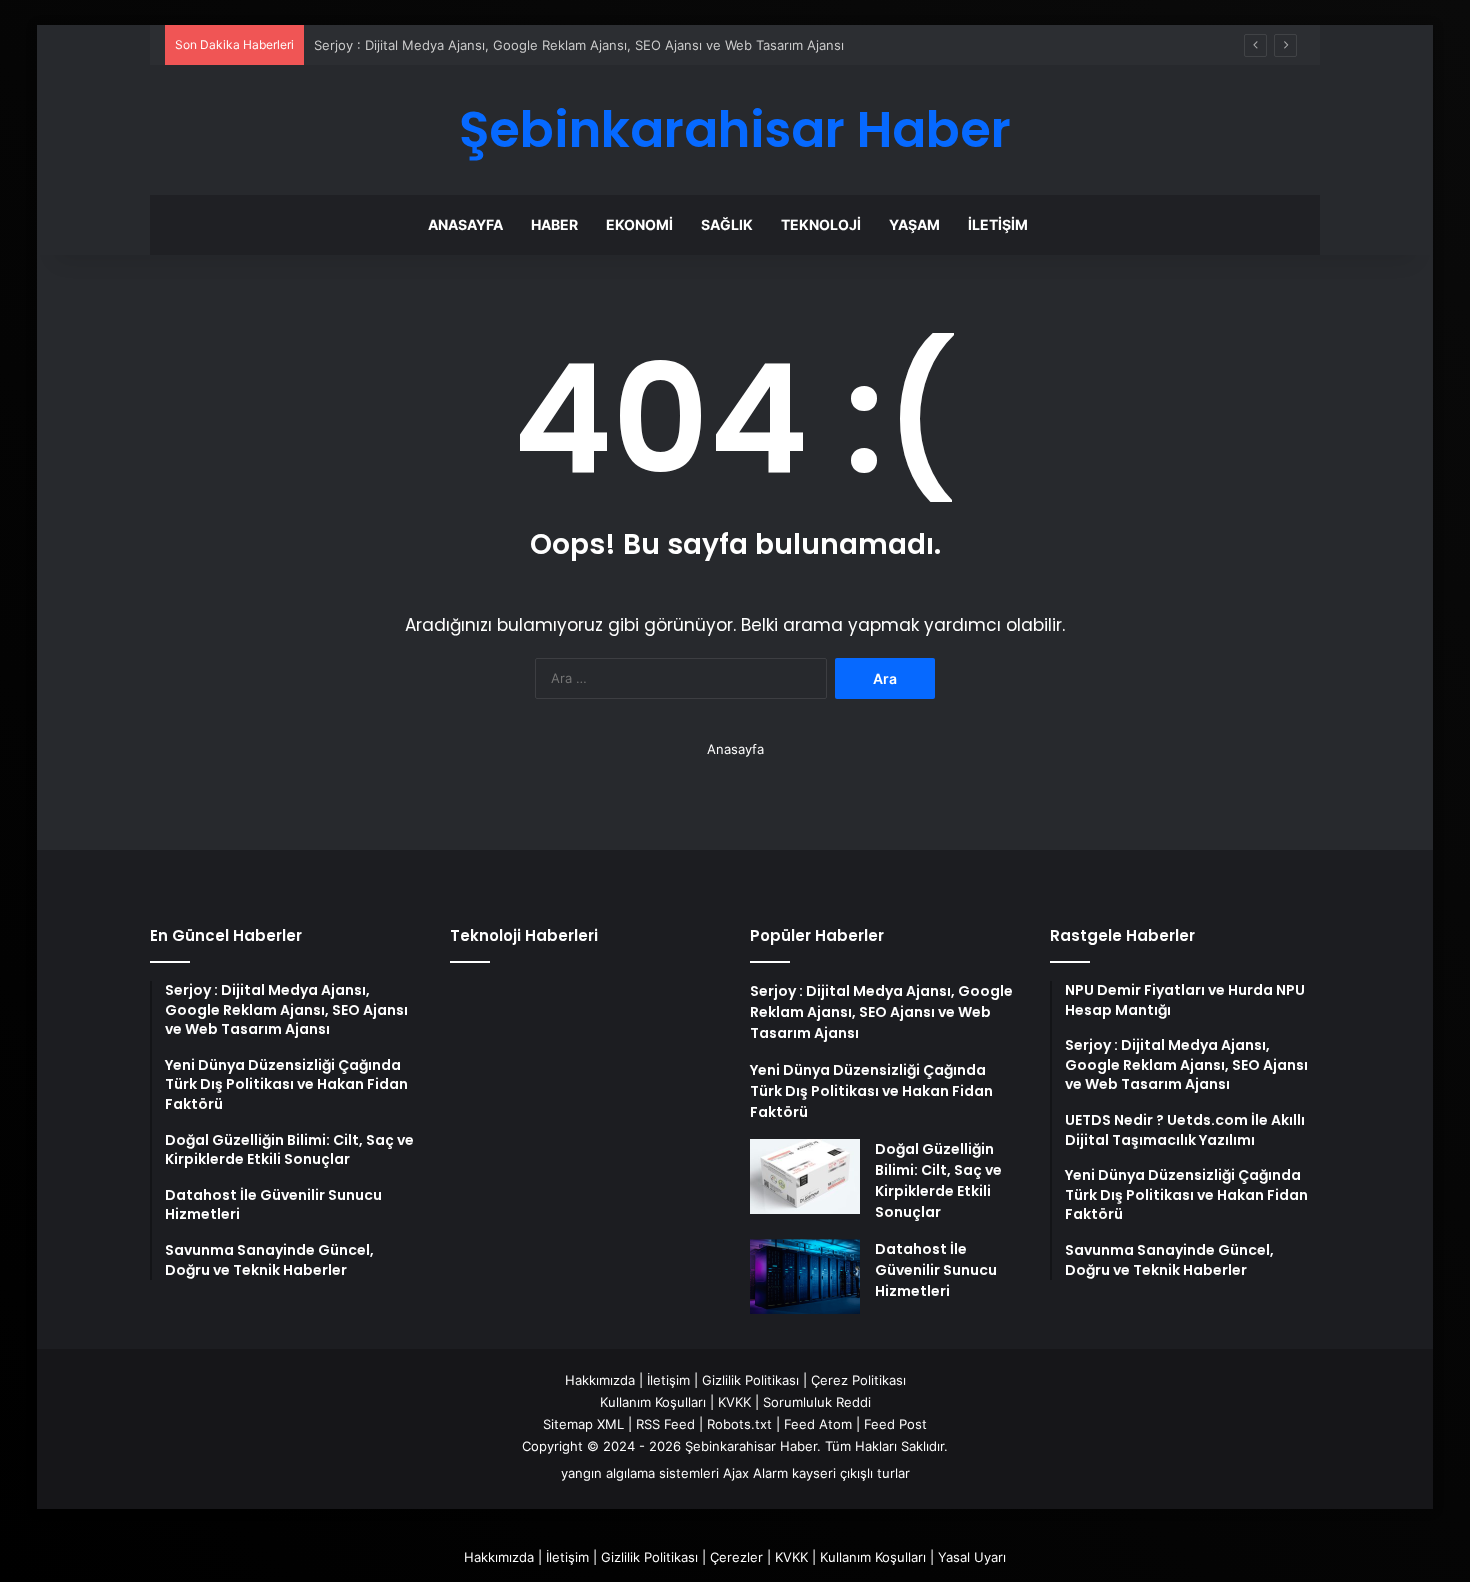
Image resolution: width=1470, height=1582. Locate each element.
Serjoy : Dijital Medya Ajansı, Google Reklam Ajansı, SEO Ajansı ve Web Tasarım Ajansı (579, 45)
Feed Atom (818, 1424)
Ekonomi (639, 224)
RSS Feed (665, 1424)
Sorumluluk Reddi (817, 1402)
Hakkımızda (600, 1380)
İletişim (998, 224)
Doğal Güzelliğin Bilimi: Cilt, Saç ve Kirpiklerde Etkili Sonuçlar (938, 1180)
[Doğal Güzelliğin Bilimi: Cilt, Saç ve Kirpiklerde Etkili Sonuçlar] (805, 1176)
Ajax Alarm (755, 1473)
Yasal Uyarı (972, 1557)
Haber (554, 224)
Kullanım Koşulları (653, 1402)
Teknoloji (821, 224)
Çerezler (736, 1557)
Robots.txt (739, 1424)
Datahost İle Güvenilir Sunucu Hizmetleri (936, 1270)
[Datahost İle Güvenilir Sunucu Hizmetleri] (805, 1276)
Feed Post (895, 1424)
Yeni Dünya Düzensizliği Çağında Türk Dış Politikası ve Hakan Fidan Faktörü (871, 1091)
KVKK (734, 1402)
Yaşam (914, 224)
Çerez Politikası (858, 1380)
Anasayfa (465, 224)
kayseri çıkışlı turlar (851, 1473)
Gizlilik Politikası (750, 1380)
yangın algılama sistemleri (640, 1473)
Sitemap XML (583, 1424)
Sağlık (727, 224)
